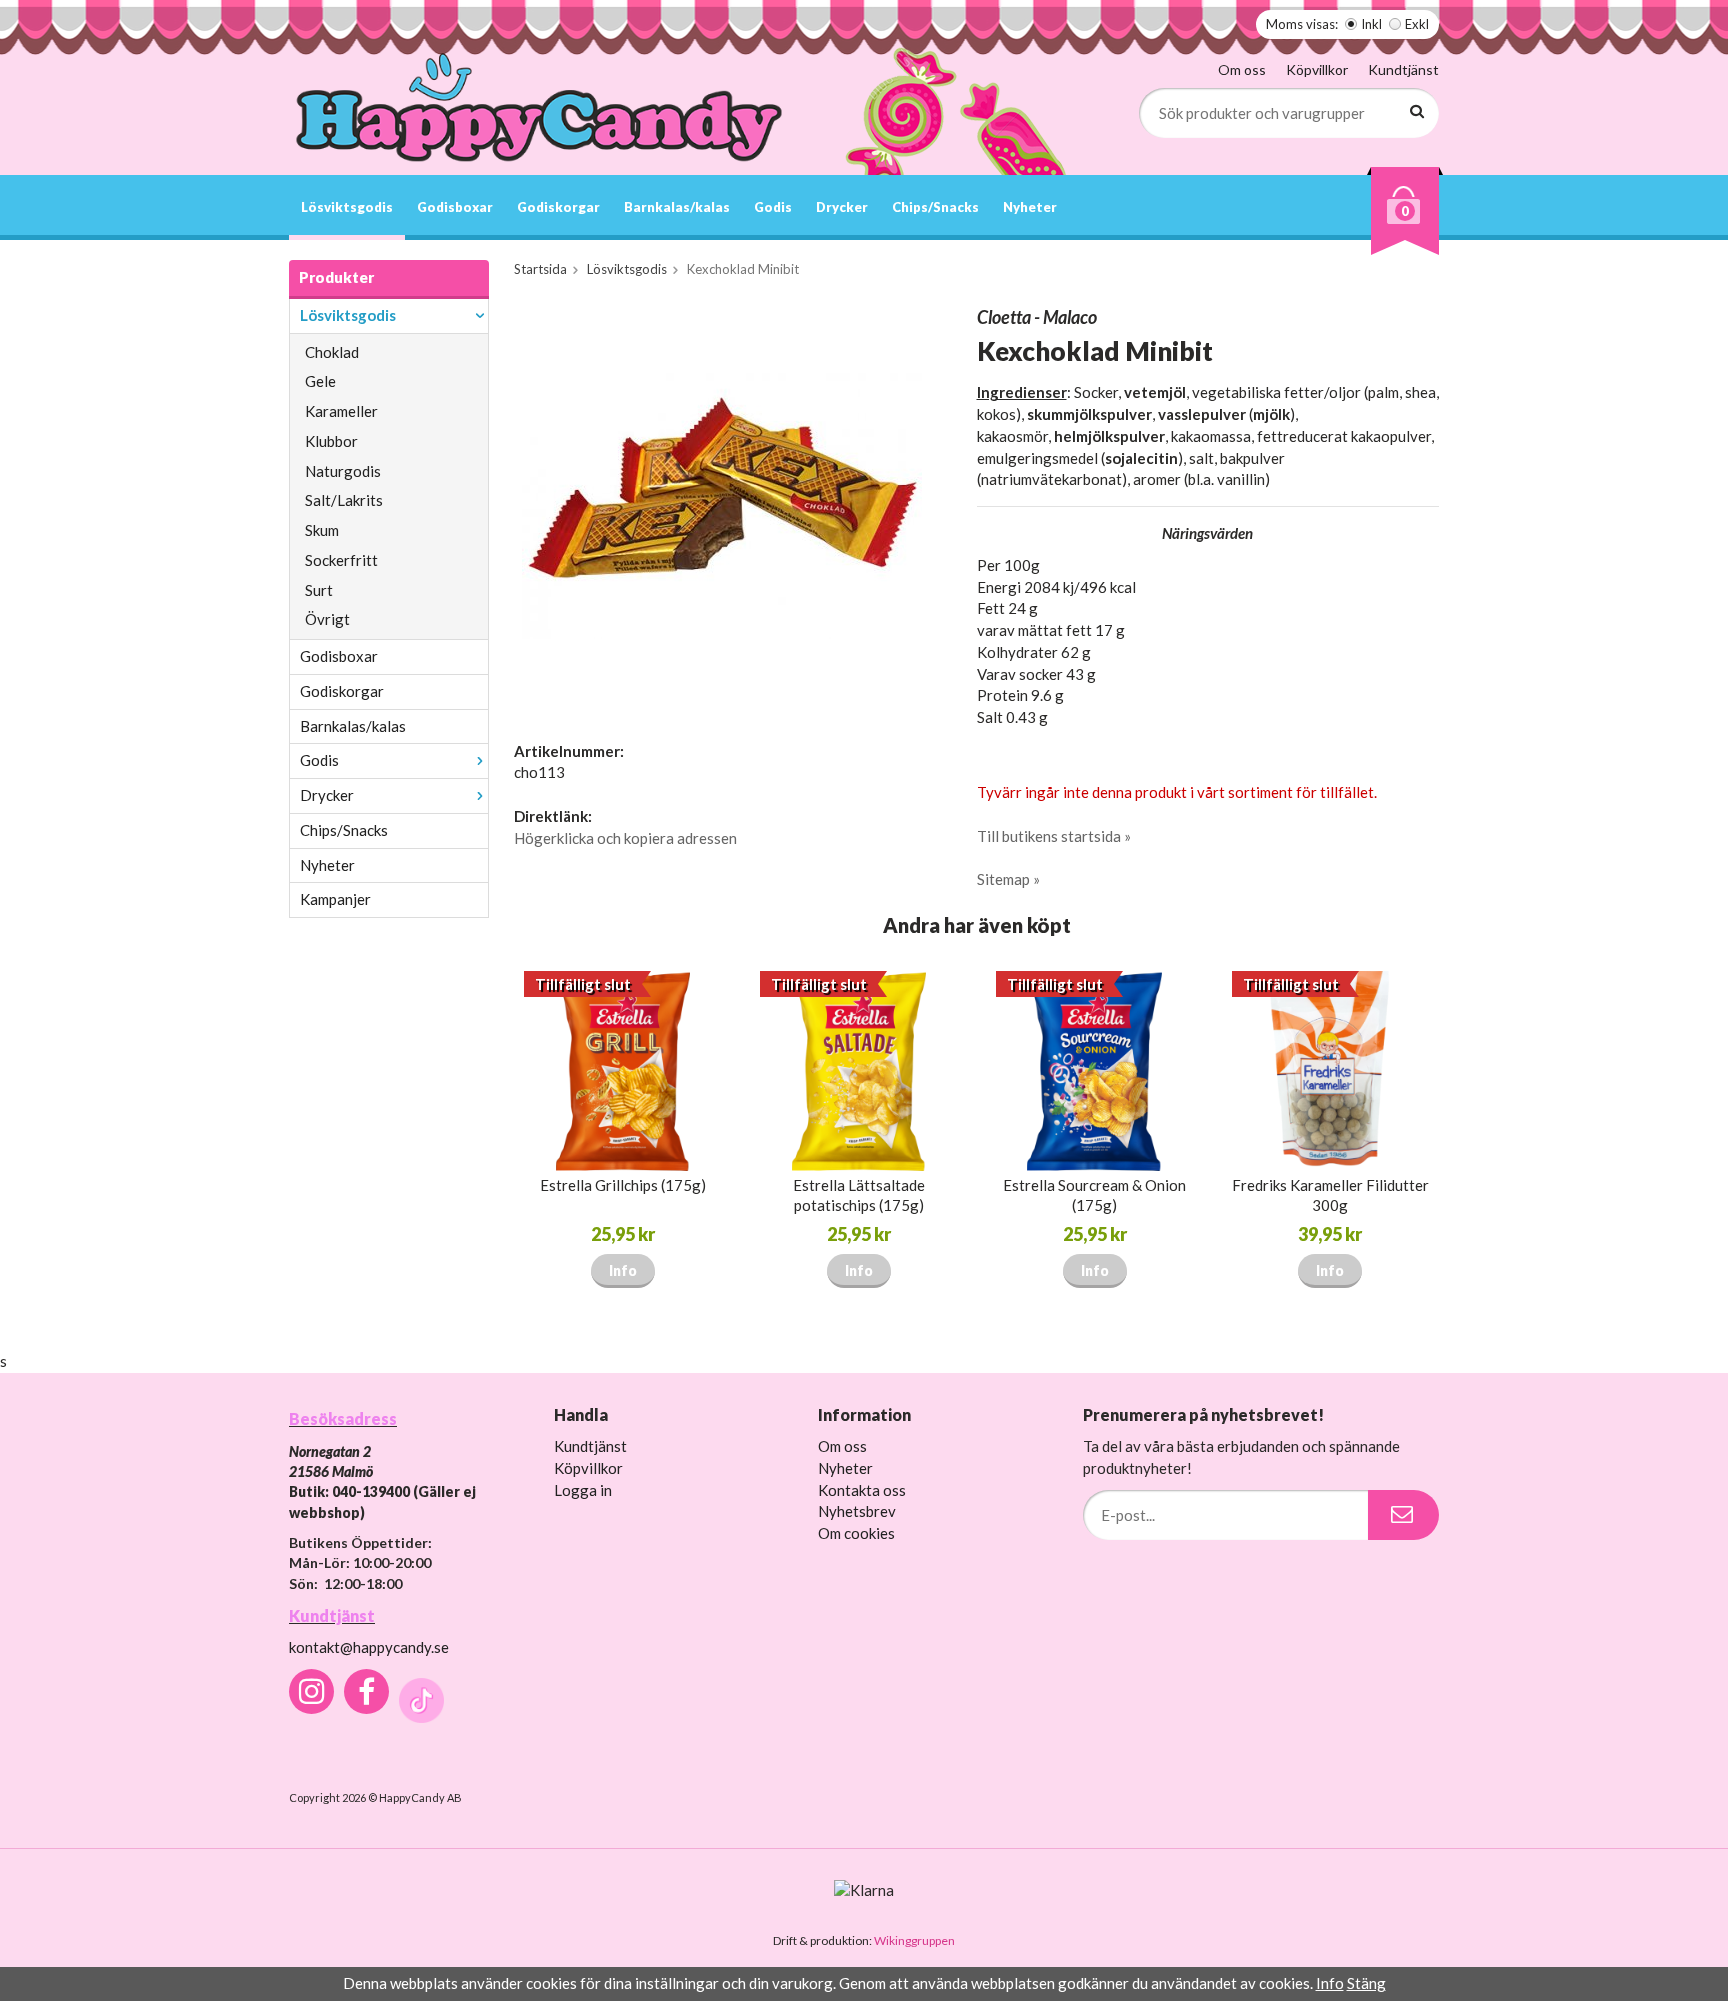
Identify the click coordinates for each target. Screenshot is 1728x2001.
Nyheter (1030, 207)
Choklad (332, 352)
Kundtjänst (1403, 69)
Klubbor (331, 441)
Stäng (1366, 1983)
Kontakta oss (862, 1490)
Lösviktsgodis (347, 207)
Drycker (842, 207)
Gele (320, 381)
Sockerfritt (341, 560)
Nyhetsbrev (857, 1511)
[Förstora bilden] (722, 504)
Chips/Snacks (935, 207)
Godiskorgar (558, 207)
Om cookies (856, 1533)
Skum (322, 530)
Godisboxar (455, 207)
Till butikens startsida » (1054, 836)
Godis (773, 207)
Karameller (341, 411)
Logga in (583, 1490)
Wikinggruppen (914, 1940)
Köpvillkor (1317, 69)
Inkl (1371, 24)
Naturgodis (343, 471)
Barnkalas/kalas (677, 207)
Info (623, 1270)
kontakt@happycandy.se (369, 1647)
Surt (319, 590)
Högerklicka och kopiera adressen (625, 838)
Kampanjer (335, 899)
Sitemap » (1008, 879)
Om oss (1242, 69)
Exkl (1417, 24)
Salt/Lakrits (344, 500)
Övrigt (327, 619)
